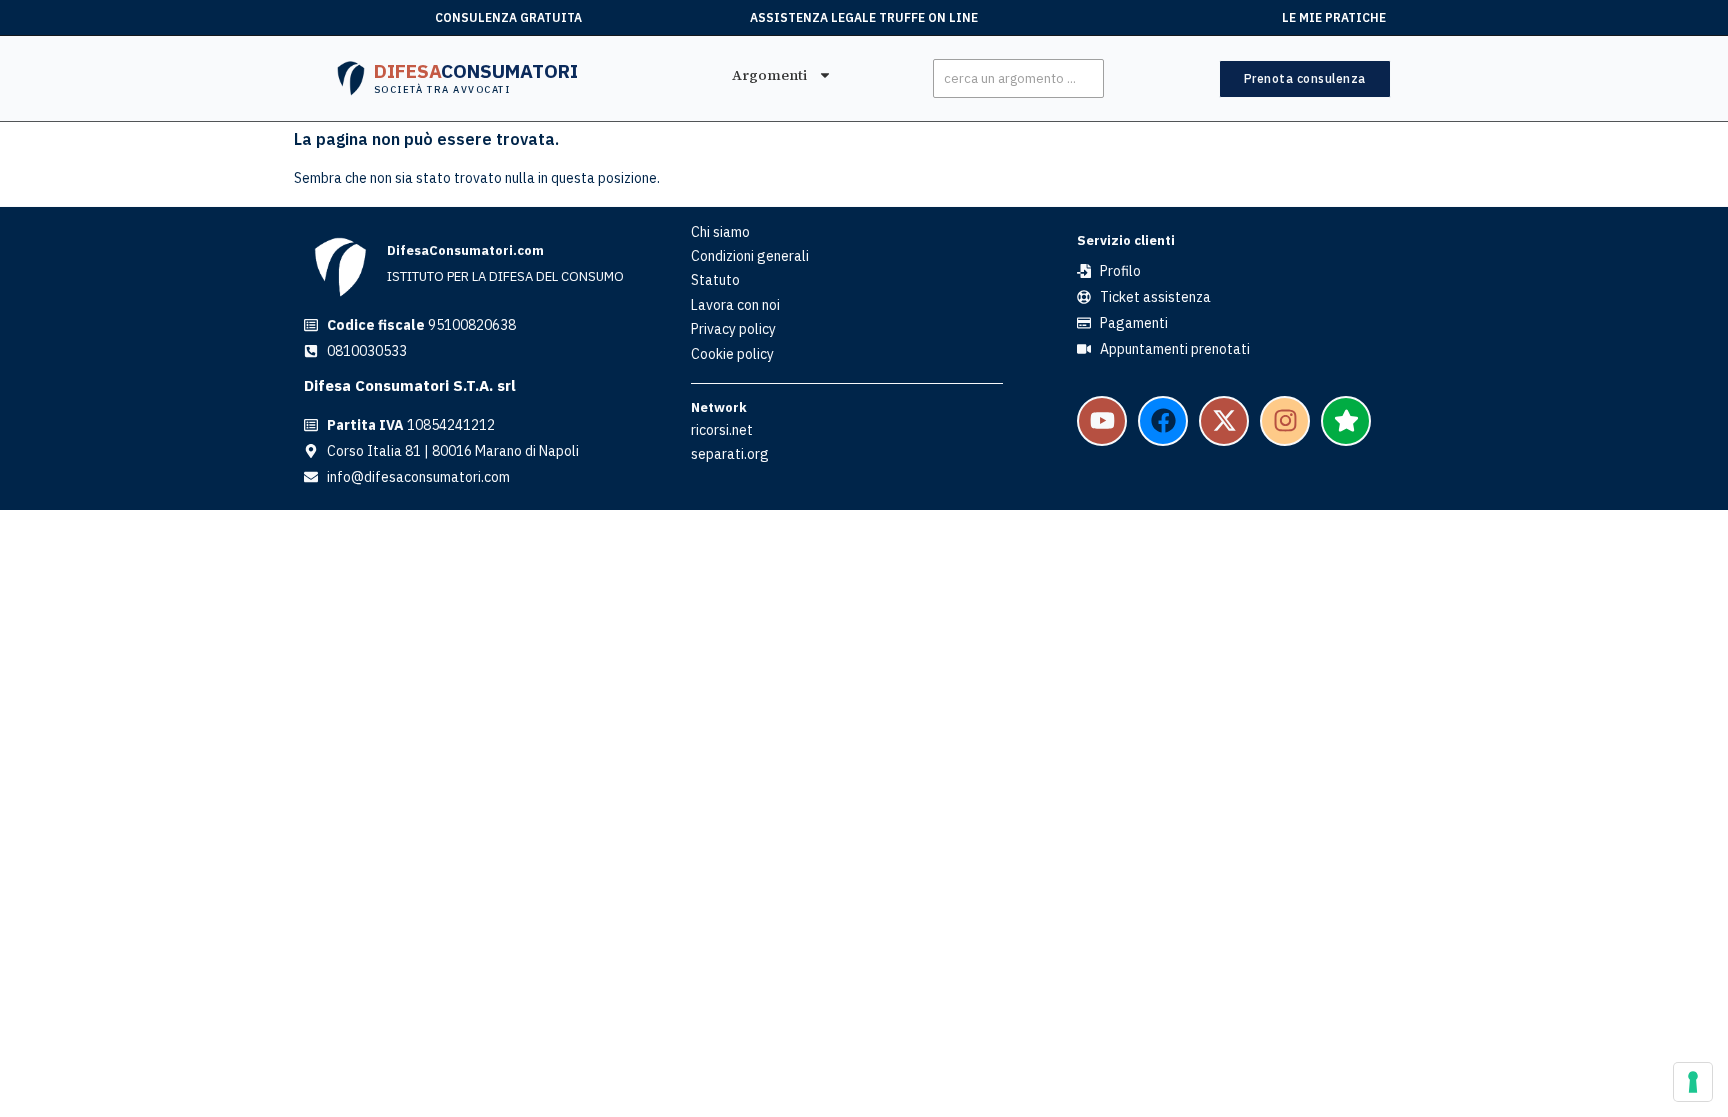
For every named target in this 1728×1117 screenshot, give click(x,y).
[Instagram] (1285, 421)
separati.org (730, 454)
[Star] (1346, 421)
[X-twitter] (1224, 421)
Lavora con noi (735, 305)
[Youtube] (1102, 421)
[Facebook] (1163, 421)
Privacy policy (733, 329)
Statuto (715, 280)
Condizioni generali (750, 256)
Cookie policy (732, 354)
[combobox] (1018, 78)
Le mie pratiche (1334, 17)
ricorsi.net (722, 430)
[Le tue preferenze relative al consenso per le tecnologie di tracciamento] (1693, 1082)
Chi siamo (720, 232)
